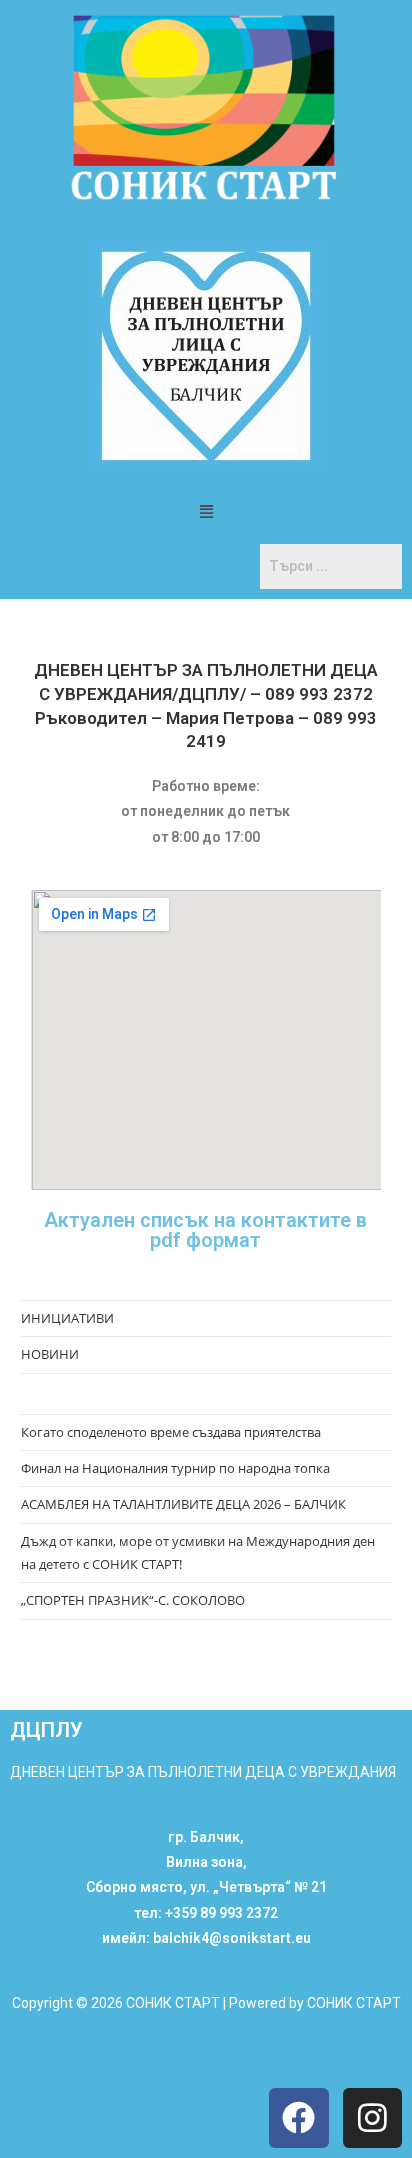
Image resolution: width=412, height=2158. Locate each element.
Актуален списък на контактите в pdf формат (205, 1230)
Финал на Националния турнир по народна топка (175, 1468)
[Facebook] (298, 2117)
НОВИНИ (50, 1354)
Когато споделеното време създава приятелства (171, 1432)
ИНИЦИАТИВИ (67, 1318)
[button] (206, 510)
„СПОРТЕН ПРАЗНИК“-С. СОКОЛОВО (133, 1600)
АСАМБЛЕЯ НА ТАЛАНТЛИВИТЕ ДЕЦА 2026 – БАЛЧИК (183, 1504)
